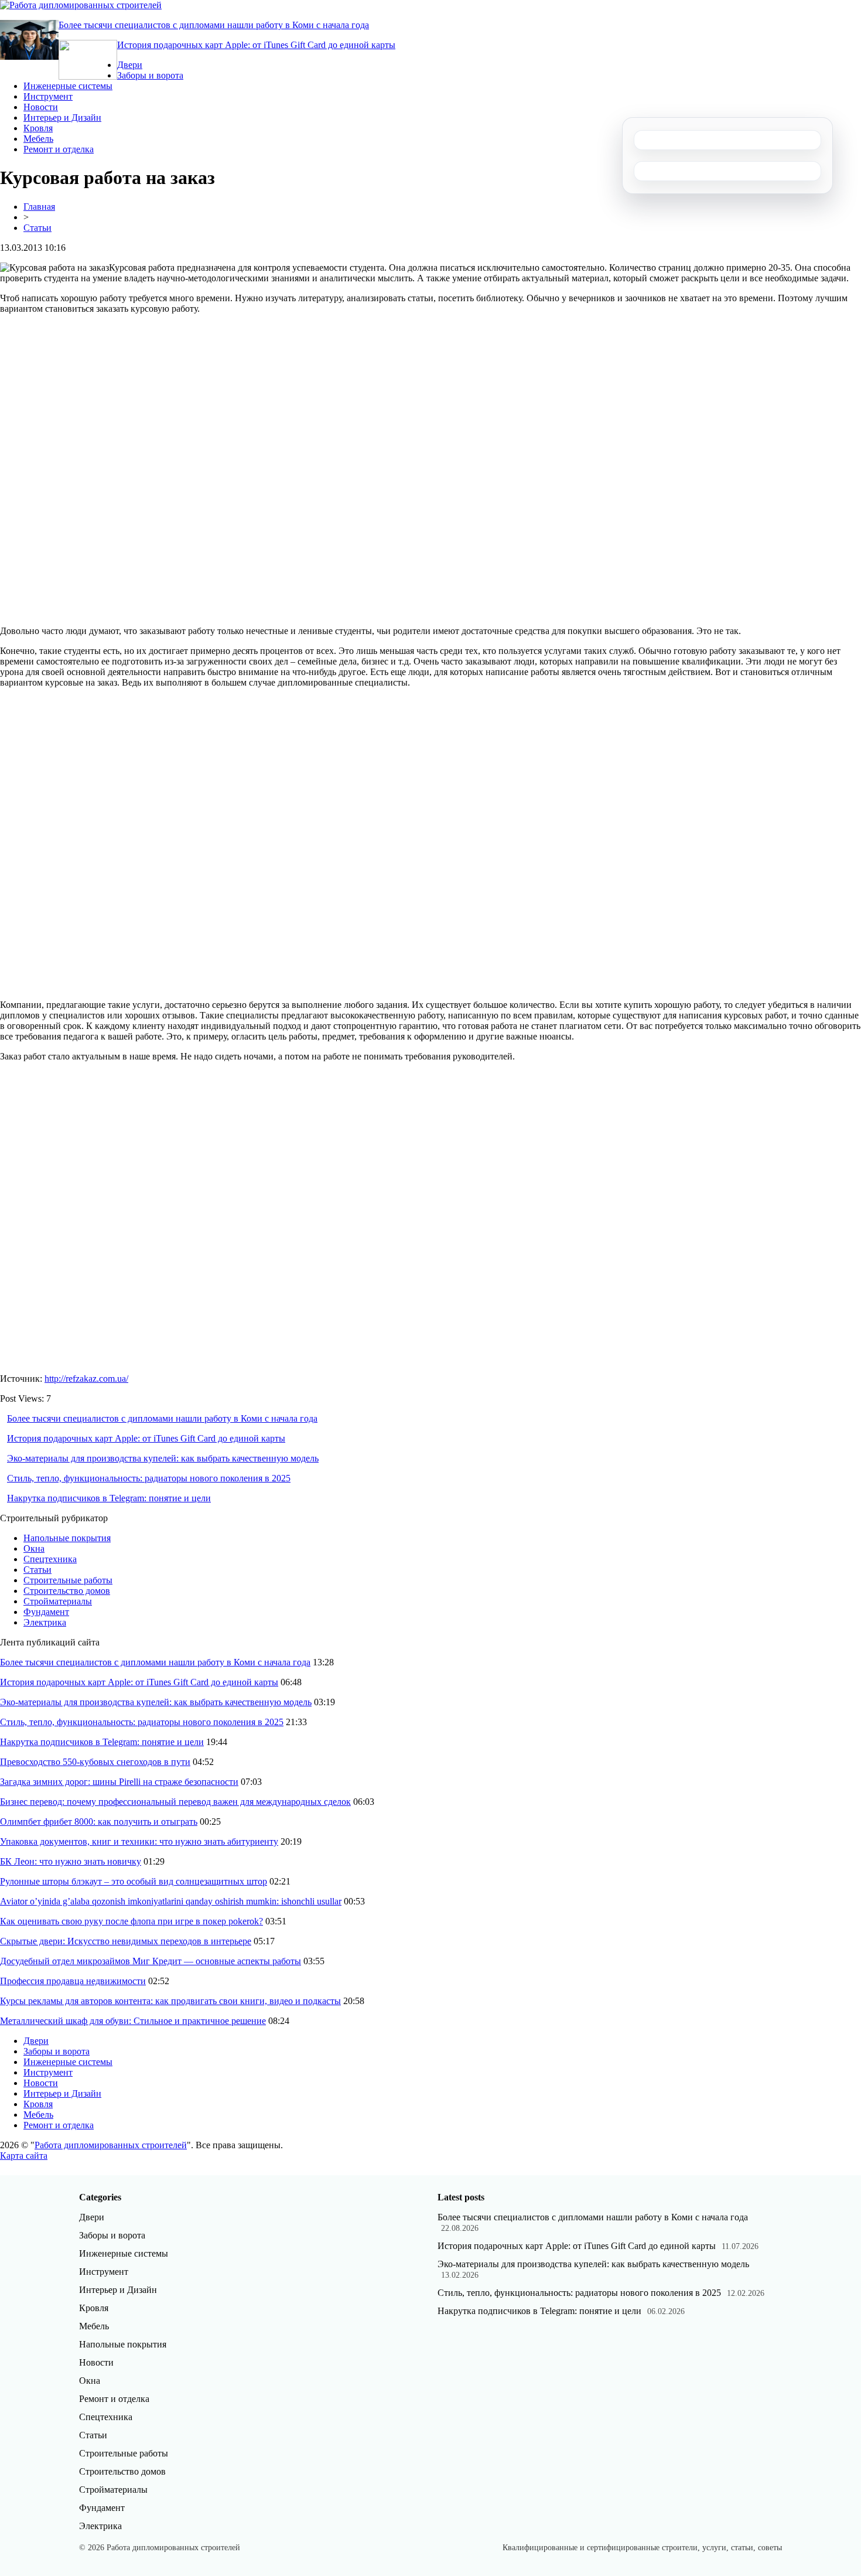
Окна (34, 1548)
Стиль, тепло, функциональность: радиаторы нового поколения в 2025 (149, 1478)
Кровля (38, 128)
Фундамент (46, 1612)
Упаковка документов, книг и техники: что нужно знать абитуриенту (139, 1841)
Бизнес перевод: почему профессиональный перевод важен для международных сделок (175, 1802)
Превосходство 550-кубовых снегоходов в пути (95, 1762)
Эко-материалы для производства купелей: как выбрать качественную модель (163, 1458)
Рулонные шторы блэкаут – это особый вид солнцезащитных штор (134, 1881)
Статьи (37, 228)
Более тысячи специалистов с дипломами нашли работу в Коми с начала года (214, 25)
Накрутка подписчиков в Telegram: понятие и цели (109, 1498)
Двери (130, 65)
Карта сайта (24, 2156)
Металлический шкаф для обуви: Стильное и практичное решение (133, 2021)
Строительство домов (67, 1591)
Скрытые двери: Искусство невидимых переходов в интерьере (126, 1941)
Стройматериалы (58, 1601)
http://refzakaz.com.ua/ (86, 1379)
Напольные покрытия (67, 1538)
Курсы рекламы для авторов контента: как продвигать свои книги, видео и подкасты (170, 2001)
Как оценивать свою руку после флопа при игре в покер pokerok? (131, 1921)
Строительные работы (68, 1580)
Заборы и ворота (150, 75)
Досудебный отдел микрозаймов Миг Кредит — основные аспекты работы (151, 1961)
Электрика (45, 1622)
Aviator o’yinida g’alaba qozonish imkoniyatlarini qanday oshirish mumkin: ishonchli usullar (171, 1901)
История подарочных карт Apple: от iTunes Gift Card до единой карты (256, 45)
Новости (41, 107)
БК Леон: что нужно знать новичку (71, 1861)
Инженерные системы (68, 86)
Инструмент (48, 96)
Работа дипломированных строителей (111, 2145)
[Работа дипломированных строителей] (81, 5)
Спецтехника (50, 1559)
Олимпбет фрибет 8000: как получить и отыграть (99, 1822)
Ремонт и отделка (59, 149)
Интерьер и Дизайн (62, 117)
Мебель (38, 139)
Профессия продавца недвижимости (73, 1981)
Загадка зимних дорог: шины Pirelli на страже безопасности (119, 1782)
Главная (39, 207)
